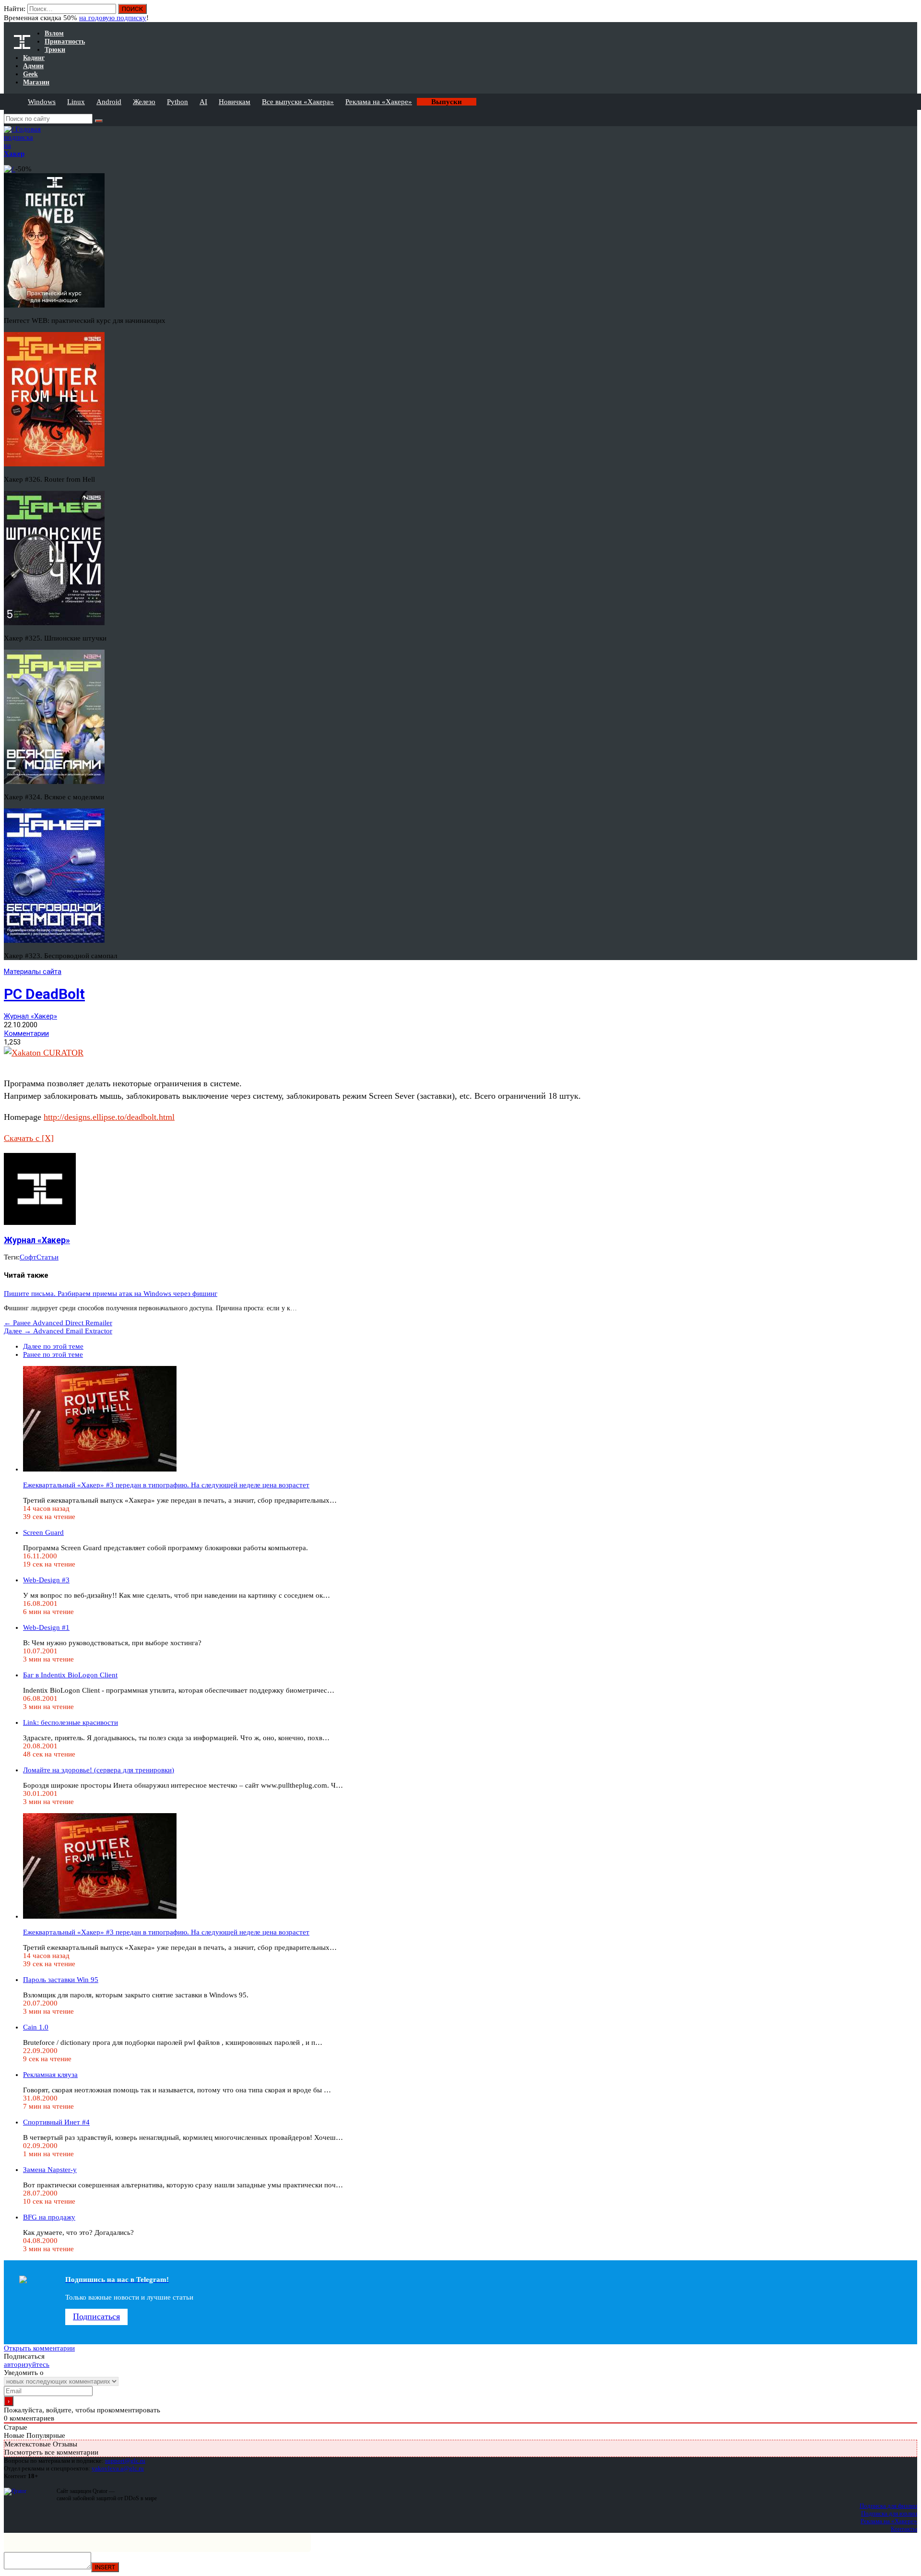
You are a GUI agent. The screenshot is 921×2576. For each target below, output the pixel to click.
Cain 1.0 (36, 2027)
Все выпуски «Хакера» (298, 102)
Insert (105, 2567)
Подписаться (96, 2316)
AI (203, 102)
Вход (911, 13)
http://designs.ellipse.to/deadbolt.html (109, 1117)
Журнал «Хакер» (30, 1016)
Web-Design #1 (46, 1627)
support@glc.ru (125, 2461)
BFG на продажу (49, 2217)
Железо (144, 102)
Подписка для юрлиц (889, 2513)
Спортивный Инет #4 (56, 2122)
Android (109, 102)
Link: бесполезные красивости (71, 1722)
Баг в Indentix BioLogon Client (70, 1675)
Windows (42, 102)
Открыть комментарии (39, 2348)
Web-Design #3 (46, 1580)
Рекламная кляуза (50, 2075)
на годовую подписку (113, 18)
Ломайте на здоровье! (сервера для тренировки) (99, 1770)
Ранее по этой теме (53, 1354)
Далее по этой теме (53, 1346)
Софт (28, 1257)
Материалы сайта (33, 972)
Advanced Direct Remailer (58, 1323)
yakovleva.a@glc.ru (118, 2468)
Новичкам (235, 102)
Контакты (904, 2529)
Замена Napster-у (50, 2170)
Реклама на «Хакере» (379, 102)
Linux (76, 102)
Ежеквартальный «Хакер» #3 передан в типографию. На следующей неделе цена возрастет (166, 1485)
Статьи (47, 1257)
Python (177, 102)
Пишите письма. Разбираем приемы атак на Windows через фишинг (111, 1294)
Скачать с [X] (29, 1138)
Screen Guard (43, 1532)
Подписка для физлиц (888, 2506)
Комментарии (26, 1033)
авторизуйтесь (27, 2364)
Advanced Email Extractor (58, 1331)
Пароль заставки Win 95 (61, 1980)
